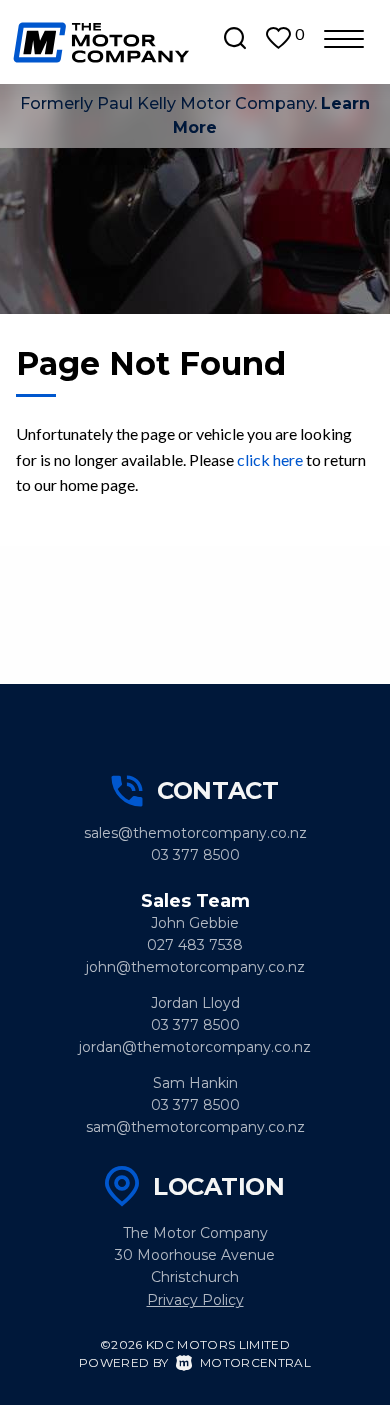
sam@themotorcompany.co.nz (195, 1127)
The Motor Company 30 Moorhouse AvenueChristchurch (195, 1255)
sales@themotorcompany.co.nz (195, 833)
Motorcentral (255, 1362)
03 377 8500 (195, 855)
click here (270, 459)
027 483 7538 (195, 945)
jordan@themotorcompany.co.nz (195, 1047)
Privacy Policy (195, 1300)
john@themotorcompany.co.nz (195, 967)
